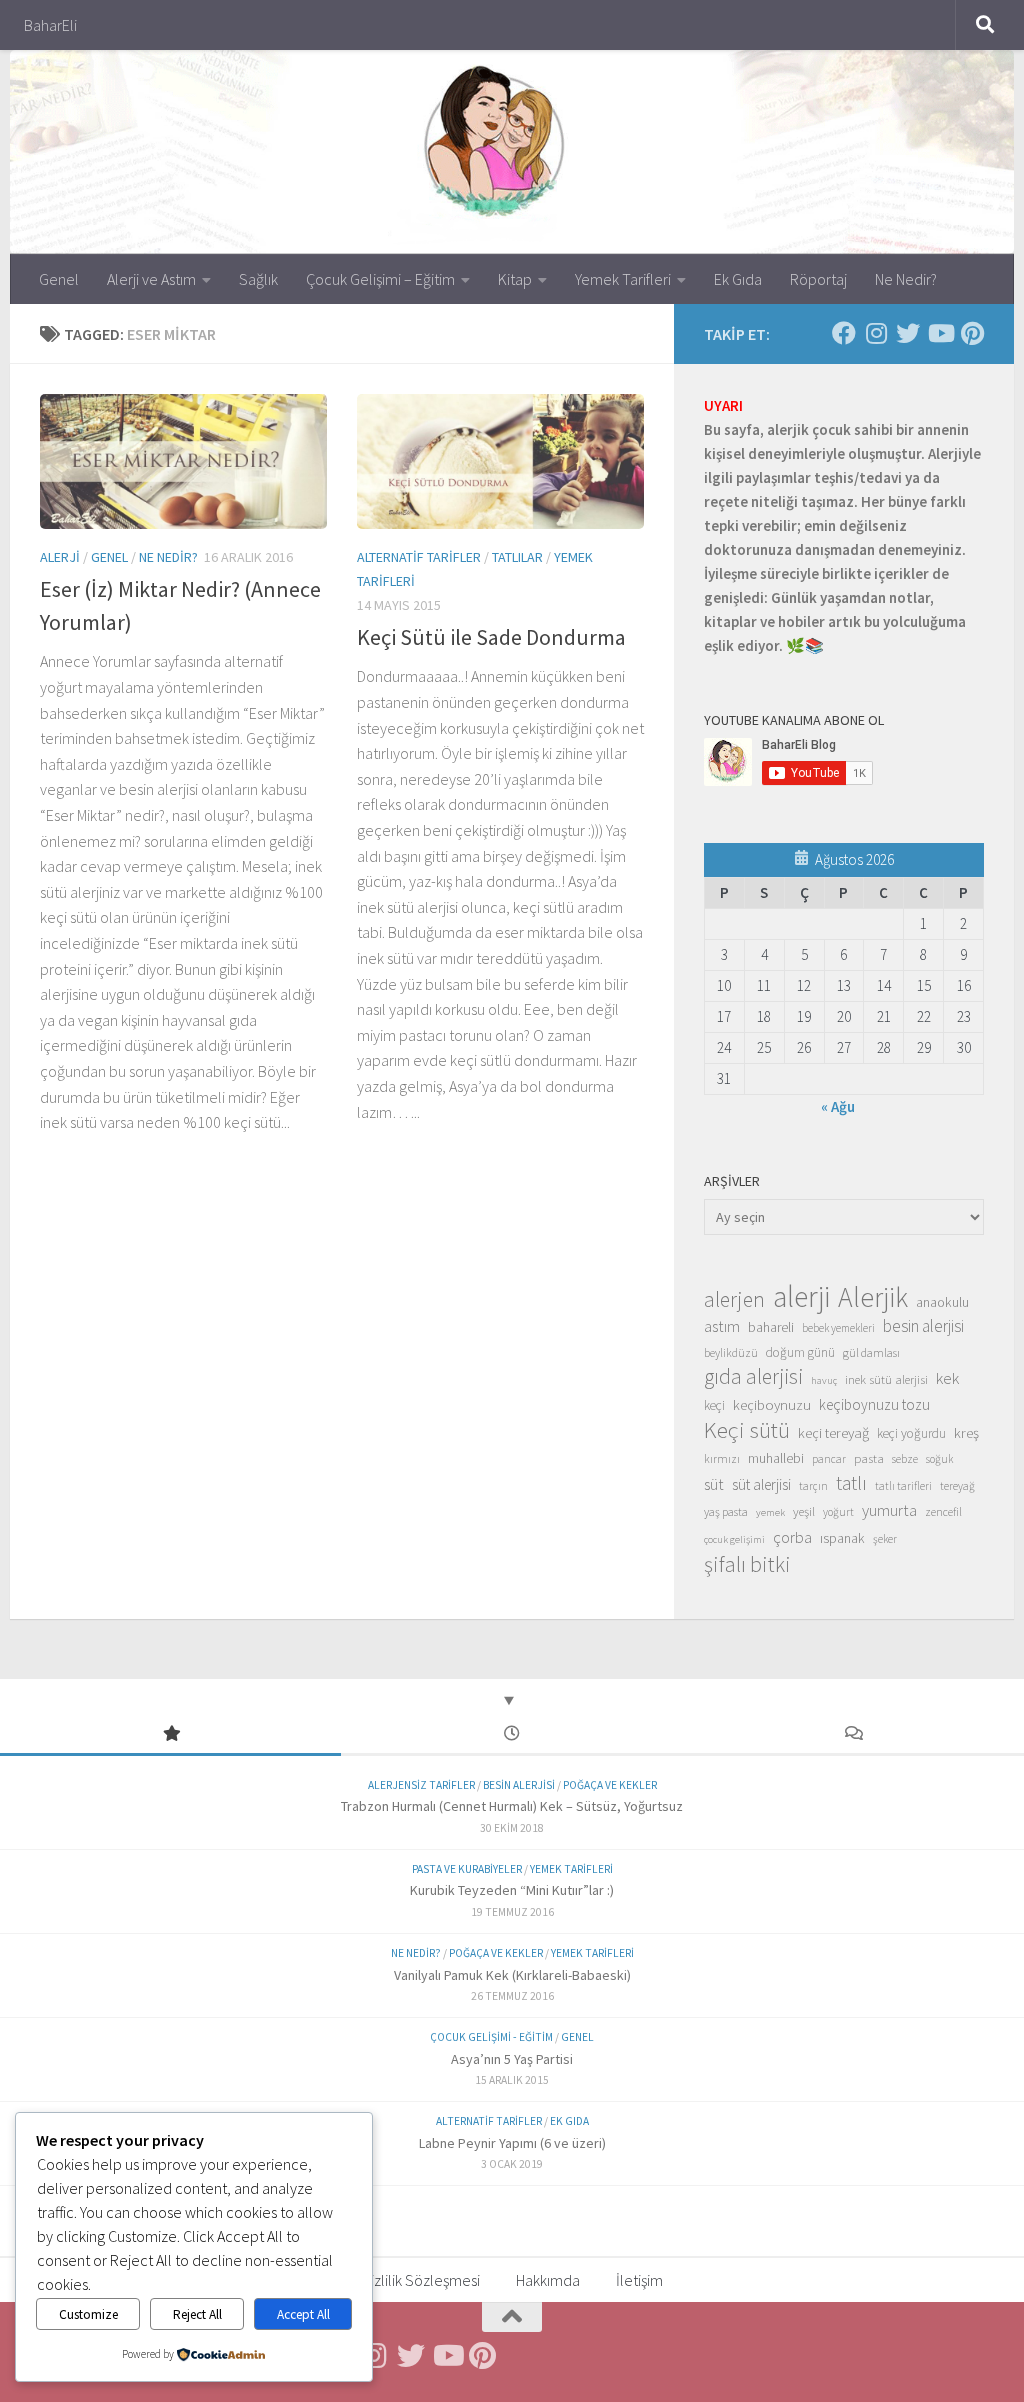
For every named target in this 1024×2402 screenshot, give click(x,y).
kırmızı (722, 1458)
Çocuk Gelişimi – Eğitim (380, 279)
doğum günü (800, 1352)
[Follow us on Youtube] (940, 333)
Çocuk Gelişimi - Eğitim (491, 2037)
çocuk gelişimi (734, 1539)
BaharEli (50, 25)
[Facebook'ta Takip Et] (844, 333)
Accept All (303, 2314)
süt (714, 1484)
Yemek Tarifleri (623, 279)
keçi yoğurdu (911, 1433)
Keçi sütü (747, 1430)
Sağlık (258, 279)
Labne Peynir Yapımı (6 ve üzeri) (512, 2143)
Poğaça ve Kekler (610, 1785)
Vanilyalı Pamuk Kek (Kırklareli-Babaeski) (512, 1975)
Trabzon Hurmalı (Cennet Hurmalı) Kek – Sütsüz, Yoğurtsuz (512, 1806)
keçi (714, 1405)
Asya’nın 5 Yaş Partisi (512, 2059)
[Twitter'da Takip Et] (908, 333)
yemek (770, 1512)
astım (722, 1326)
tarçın (813, 1486)
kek (947, 1378)
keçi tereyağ (833, 1432)
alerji (801, 1297)
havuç (824, 1380)
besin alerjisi (923, 1326)
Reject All (197, 2314)
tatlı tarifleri (903, 1486)
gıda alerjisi (753, 1377)
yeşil (804, 1511)
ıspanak (842, 1538)
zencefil (943, 1511)
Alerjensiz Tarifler (421, 1785)
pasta (869, 1458)
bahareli (771, 1327)
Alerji (60, 557)
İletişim (639, 2280)
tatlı (851, 1483)
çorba (792, 1537)
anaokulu (942, 1302)
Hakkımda (548, 2280)
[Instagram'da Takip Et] (876, 333)
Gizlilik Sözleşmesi (420, 2280)
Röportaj (818, 279)
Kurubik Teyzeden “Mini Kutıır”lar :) (512, 1890)
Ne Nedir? (906, 279)
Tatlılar (517, 557)
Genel (59, 279)
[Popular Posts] (170, 1734)
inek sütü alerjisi (886, 1379)
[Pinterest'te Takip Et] (972, 333)
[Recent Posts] (511, 1734)
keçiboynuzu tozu (874, 1404)
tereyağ (957, 1486)
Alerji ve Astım (151, 279)
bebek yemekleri (838, 1328)
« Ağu (838, 1106)
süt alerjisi (761, 1484)
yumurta (889, 1510)
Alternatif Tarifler (419, 557)
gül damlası (871, 1352)
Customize (88, 2314)
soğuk (939, 1459)
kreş (966, 1432)
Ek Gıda (738, 279)
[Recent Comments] (853, 1734)
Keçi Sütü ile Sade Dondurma (491, 637)
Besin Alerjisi (519, 1785)
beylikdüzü (731, 1352)
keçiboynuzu (772, 1404)
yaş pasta (726, 1511)
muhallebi (776, 1458)
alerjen (734, 1300)
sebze (905, 1458)
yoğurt (838, 1512)
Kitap (515, 279)
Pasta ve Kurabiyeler (467, 1869)
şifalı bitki (747, 1564)
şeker (885, 1539)
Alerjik (873, 1298)
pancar (829, 1459)
